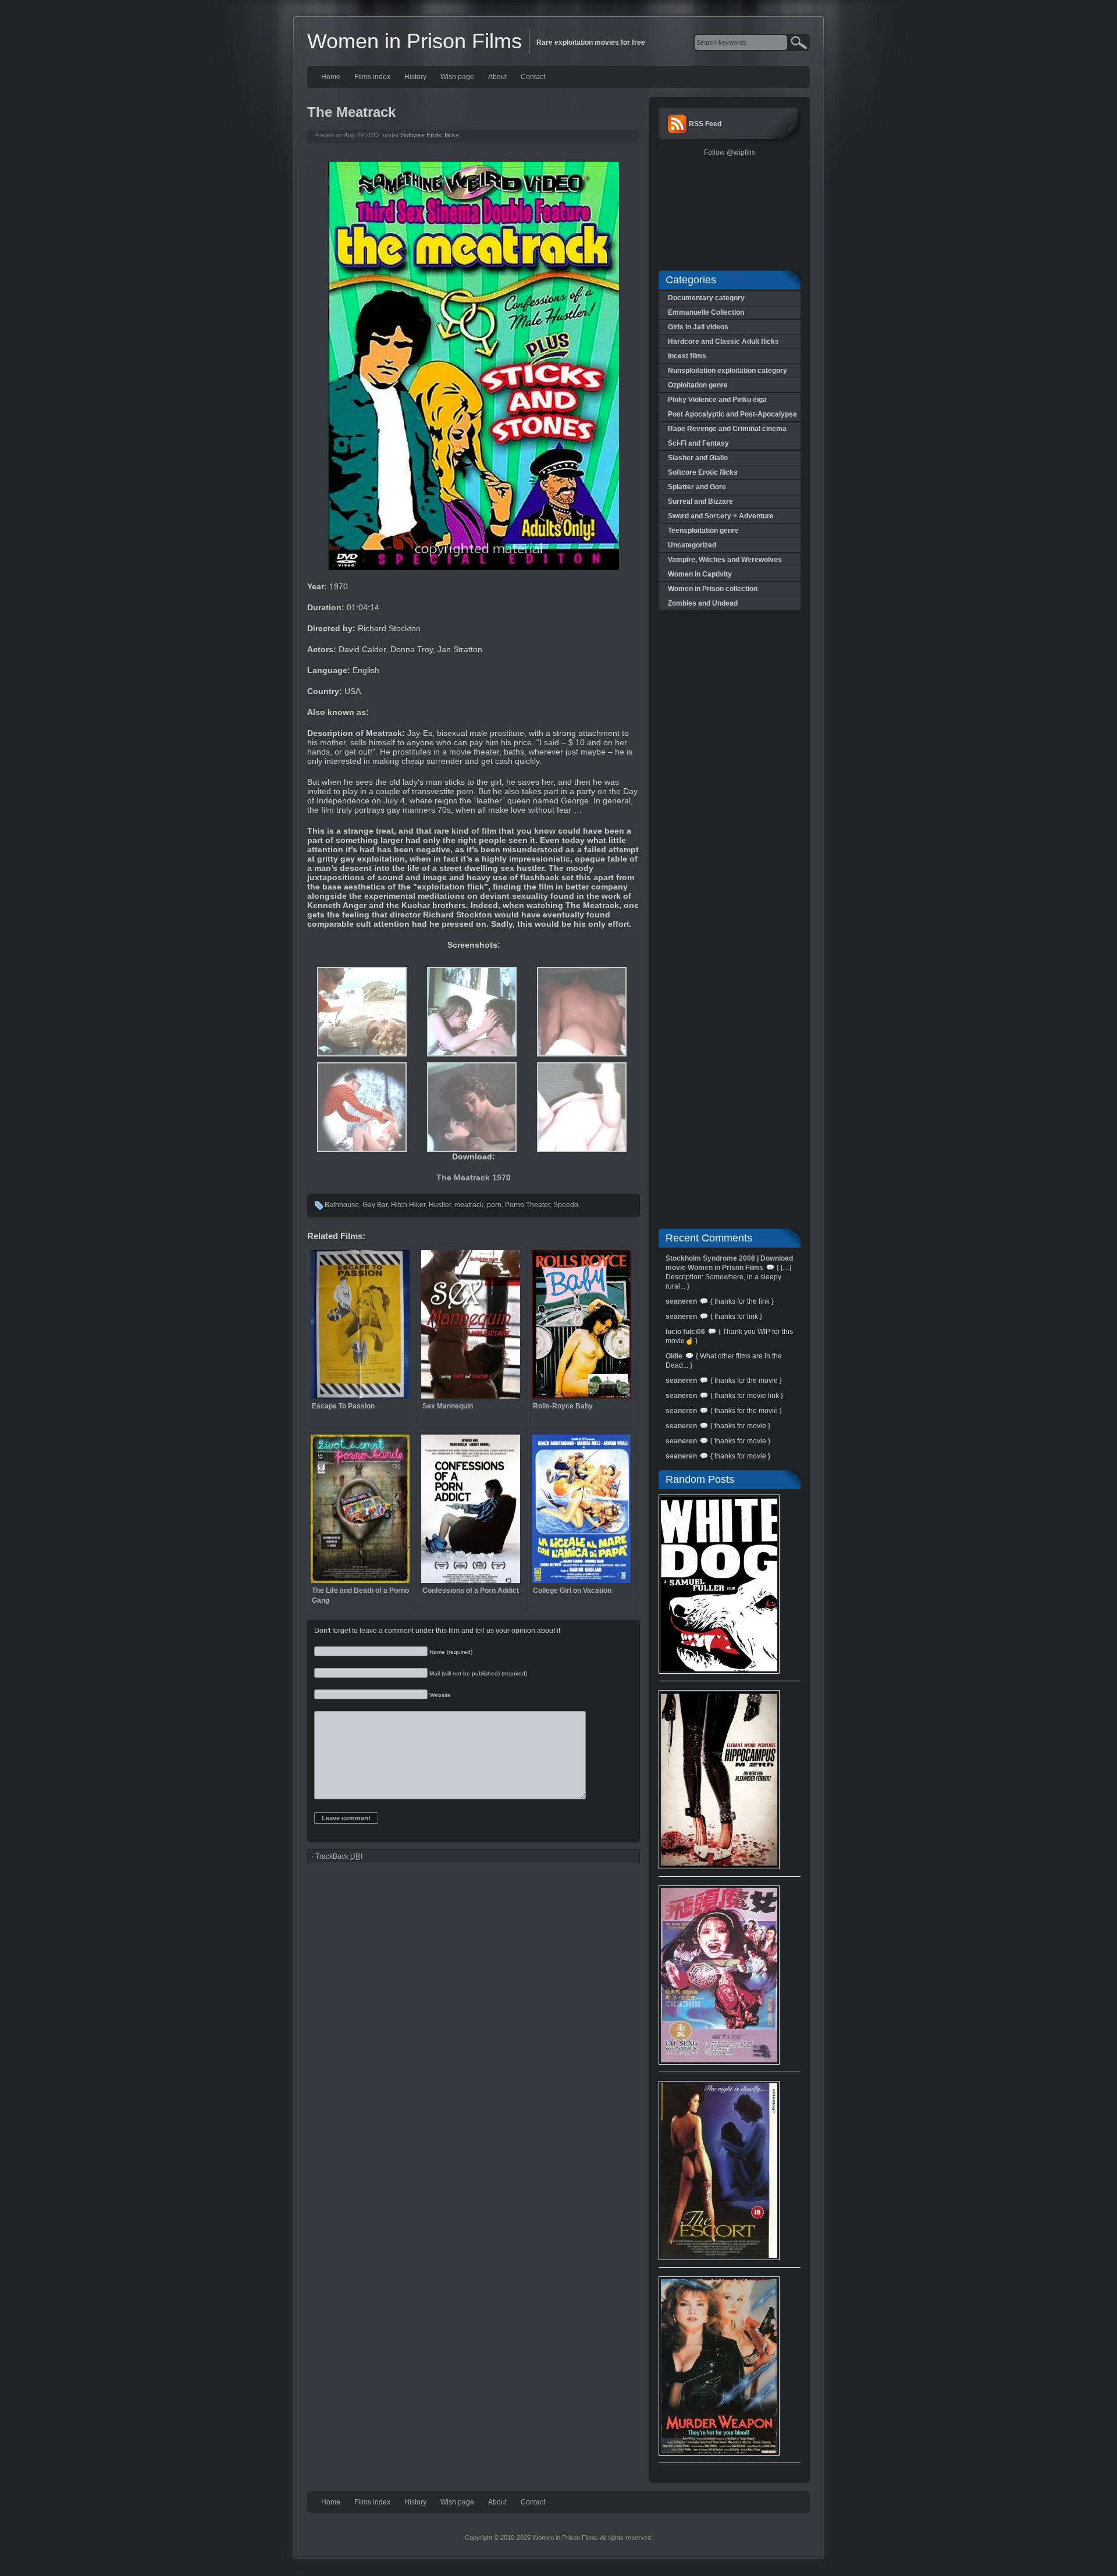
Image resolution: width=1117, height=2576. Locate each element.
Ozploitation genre (698, 385)
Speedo (566, 1205)
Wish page (457, 77)
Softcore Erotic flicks (430, 135)
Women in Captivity (700, 574)
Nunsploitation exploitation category (728, 371)
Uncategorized (692, 545)
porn (494, 1205)
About (497, 77)
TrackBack (339, 1856)
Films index (372, 77)
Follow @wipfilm (730, 152)
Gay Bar (375, 1205)
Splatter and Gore (697, 487)
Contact (533, 77)
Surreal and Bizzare (700, 501)
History (415, 77)
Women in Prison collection (713, 589)
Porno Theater (527, 1205)
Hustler (440, 1205)
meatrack (469, 1205)
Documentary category (706, 298)
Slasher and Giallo (698, 458)
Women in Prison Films (415, 41)
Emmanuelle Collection (706, 312)
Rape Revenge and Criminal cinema (727, 429)
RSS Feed (705, 124)
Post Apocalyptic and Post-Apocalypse (732, 414)
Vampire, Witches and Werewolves (725, 560)
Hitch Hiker (408, 1205)
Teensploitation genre (703, 531)
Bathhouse (342, 1205)
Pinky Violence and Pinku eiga (717, 400)
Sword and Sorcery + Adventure (721, 516)
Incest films (687, 356)
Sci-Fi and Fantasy (698, 443)
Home (331, 77)
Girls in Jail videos (698, 327)
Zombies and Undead (703, 603)
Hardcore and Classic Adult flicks (723, 341)
